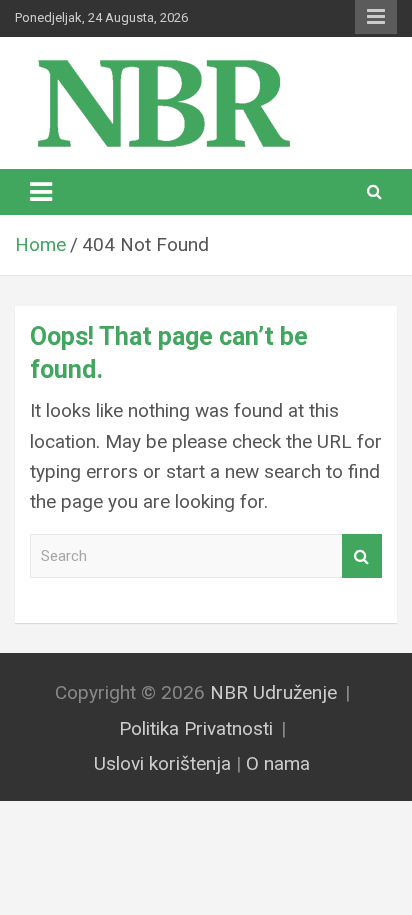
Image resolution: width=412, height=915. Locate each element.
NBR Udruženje (273, 692)
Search (362, 556)
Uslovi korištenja (162, 763)
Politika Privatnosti (196, 728)
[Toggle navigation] (41, 192)
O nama (278, 763)
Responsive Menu (376, 17)
